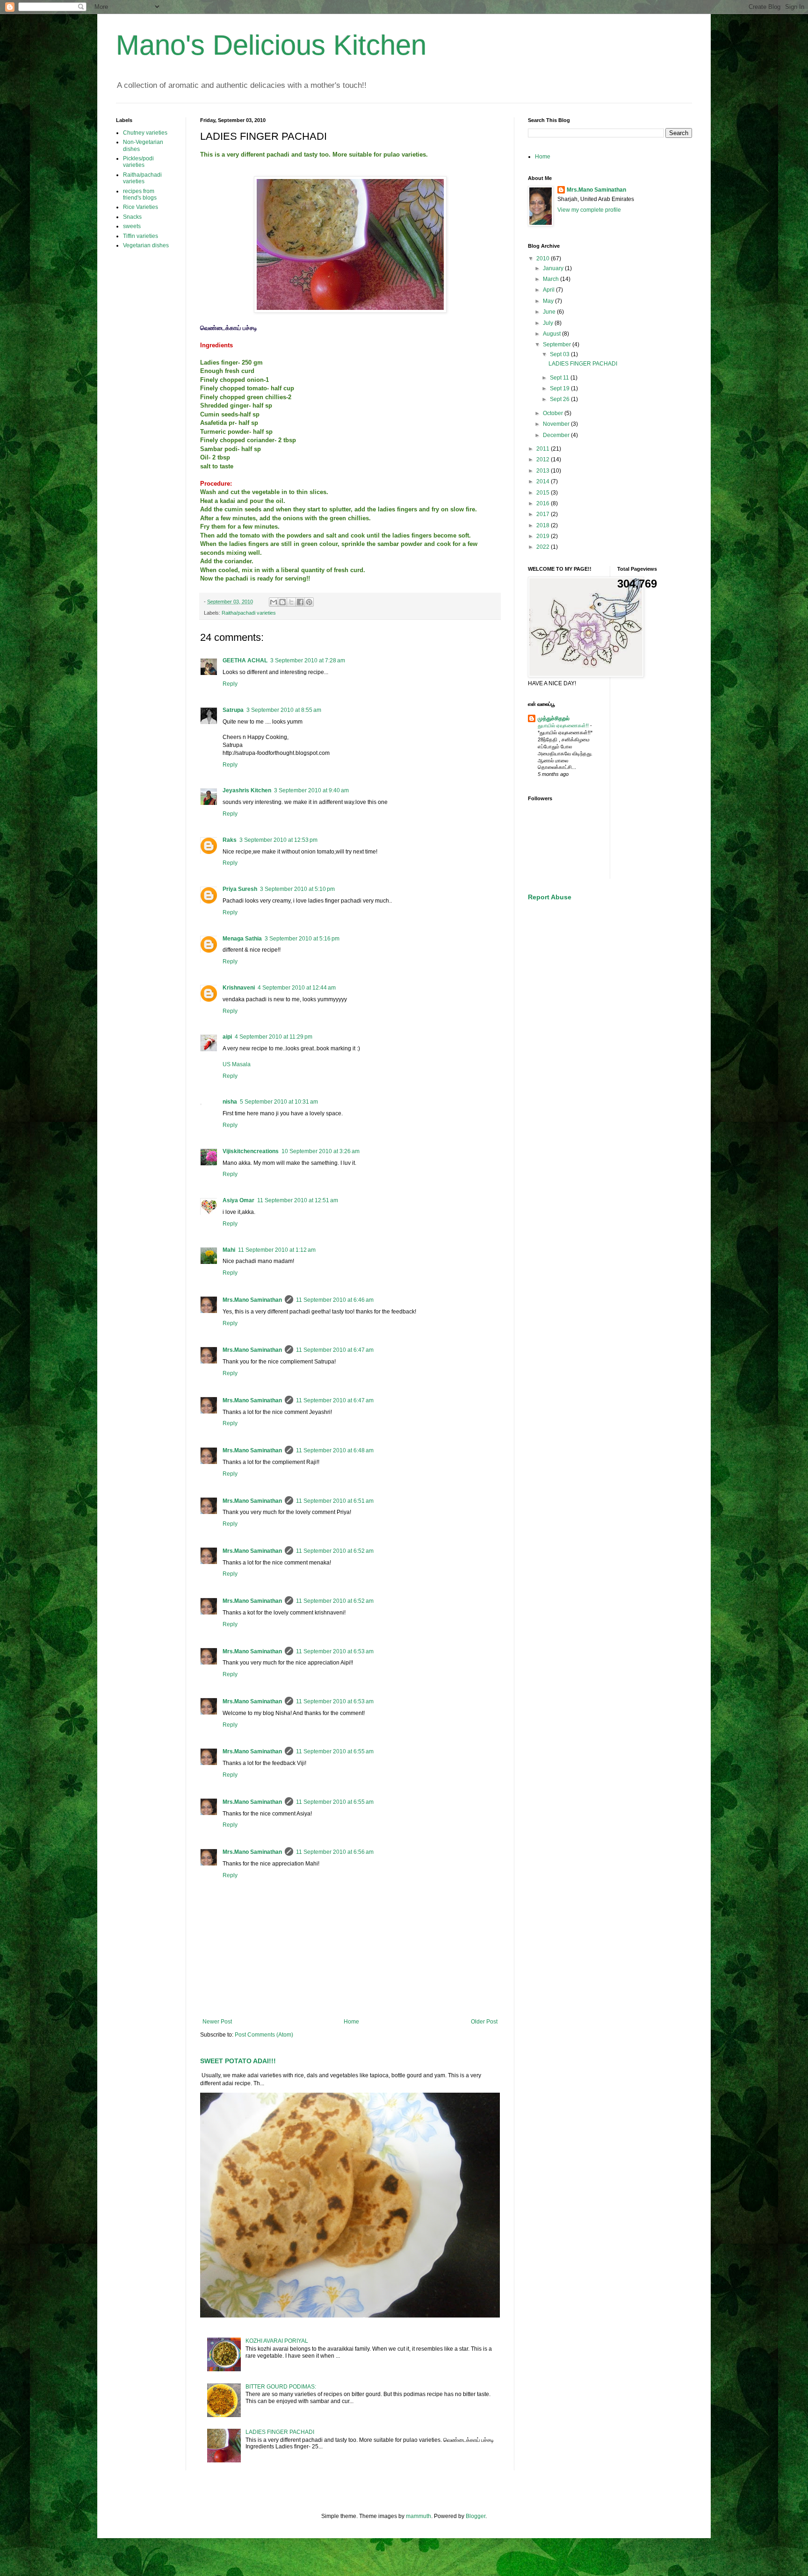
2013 (544, 471)
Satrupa (233, 710)
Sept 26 (560, 399)
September (558, 344)
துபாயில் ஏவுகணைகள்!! (564, 725)
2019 (544, 536)
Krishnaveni (239, 988)
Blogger (476, 2516)
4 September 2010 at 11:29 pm (274, 1037)
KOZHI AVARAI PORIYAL (277, 2341)
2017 (544, 514)
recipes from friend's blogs (140, 194)
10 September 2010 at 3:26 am (321, 1151)
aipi (227, 1037)
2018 (544, 525)
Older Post (484, 2022)
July (549, 323)
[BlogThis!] (282, 602)
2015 (544, 493)
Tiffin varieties (141, 236)
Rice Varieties (141, 207)
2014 (544, 481)
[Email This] (274, 602)
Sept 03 (560, 354)
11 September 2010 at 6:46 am (335, 1300)
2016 (544, 503)
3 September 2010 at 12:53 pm (278, 840)
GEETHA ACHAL (245, 660)
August (552, 334)
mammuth (418, 2516)
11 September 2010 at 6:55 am (335, 1751)
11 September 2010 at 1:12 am (277, 1250)
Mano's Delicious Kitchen (271, 45)
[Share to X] (291, 602)
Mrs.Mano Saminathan (252, 1300)
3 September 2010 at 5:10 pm (297, 889)
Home (351, 2022)
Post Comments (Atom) (264, 2035)
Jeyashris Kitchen (247, 790)
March (552, 279)
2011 (544, 449)
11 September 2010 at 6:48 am (335, 1450)
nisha (230, 1102)
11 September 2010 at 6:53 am (335, 1651)
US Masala (237, 1064)
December (557, 435)
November (557, 424)
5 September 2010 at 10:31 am (279, 1102)
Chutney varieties (145, 133)
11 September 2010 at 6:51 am (335, 1501)
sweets (132, 226)
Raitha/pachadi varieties (249, 613)
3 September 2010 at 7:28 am (308, 660)
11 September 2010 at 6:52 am (335, 1551)
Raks (230, 840)
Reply (230, 684)
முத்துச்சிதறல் (554, 718)
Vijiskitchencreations (251, 1151)
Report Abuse (550, 897)
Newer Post (217, 2022)
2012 (544, 459)
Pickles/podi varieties (138, 162)
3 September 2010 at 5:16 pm (302, 939)
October (554, 413)
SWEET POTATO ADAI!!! (238, 2061)
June (550, 312)
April (549, 290)
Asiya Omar (238, 1200)
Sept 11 (560, 378)
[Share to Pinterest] (309, 602)
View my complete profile (589, 210)
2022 (544, 547)
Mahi (229, 1250)
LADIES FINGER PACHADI (280, 2432)
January (554, 268)
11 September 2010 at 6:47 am (335, 1350)
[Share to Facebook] (300, 602)
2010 (544, 258)
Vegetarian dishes (146, 245)
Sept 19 (560, 388)
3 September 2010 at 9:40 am (311, 790)
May (549, 301)
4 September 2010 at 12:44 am (297, 988)
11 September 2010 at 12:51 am (298, 1200)
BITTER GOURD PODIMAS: (281, 2387)
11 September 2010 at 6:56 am (335, 1852)
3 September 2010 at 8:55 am (284, 710)
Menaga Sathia (242, 939)
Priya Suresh (240, 889)
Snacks (132, 217)
